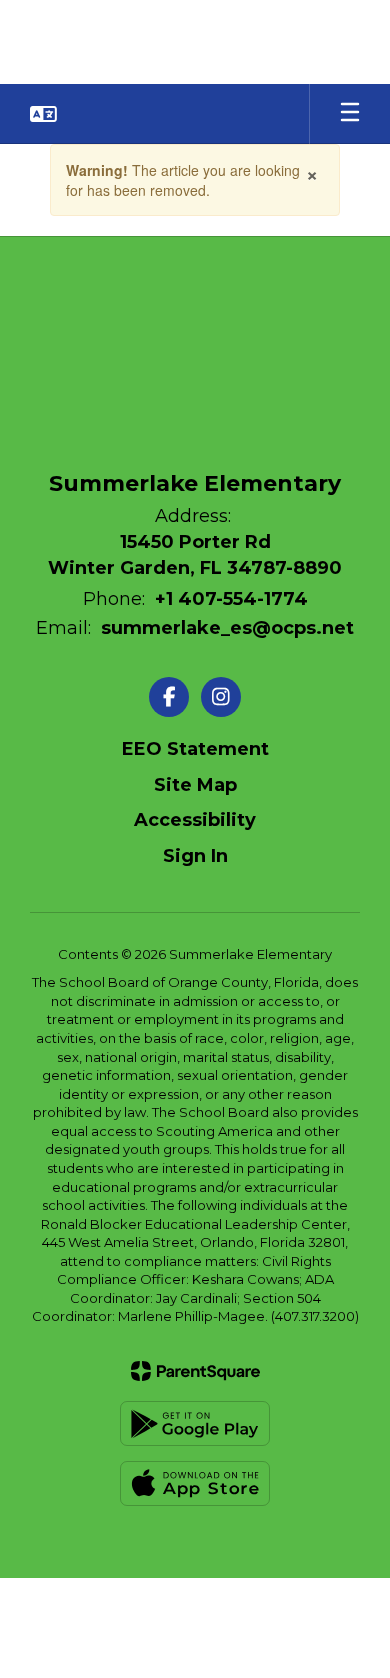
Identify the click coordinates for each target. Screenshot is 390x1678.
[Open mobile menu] (350, 114)
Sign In (195, 856)
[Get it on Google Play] (195, 1423)
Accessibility (195, 820)
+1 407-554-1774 (231, 599)
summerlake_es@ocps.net (227, 628)
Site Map (195, 785)
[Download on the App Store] (195, 1483)
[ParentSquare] (195, 1371)
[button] (43, 114)
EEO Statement (195, 749)
